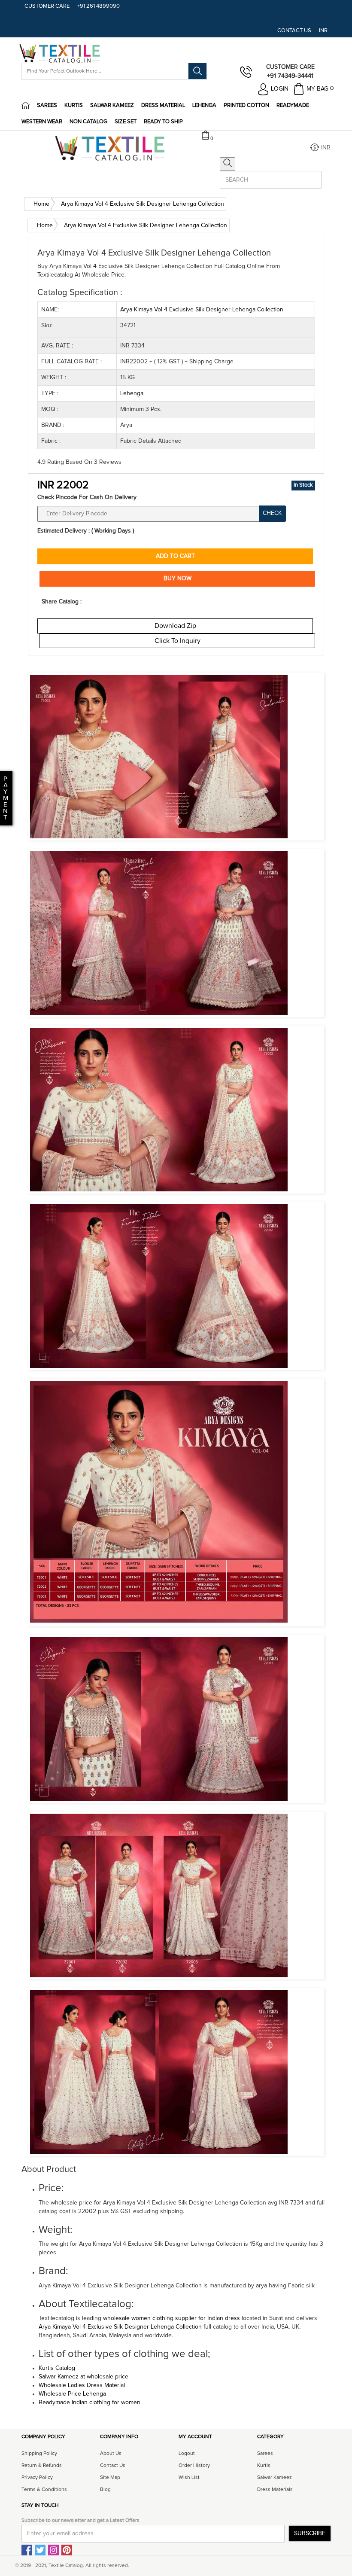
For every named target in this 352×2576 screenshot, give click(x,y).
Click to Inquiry (178, 641)
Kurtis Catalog (57, 2368)
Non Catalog (88, 122)
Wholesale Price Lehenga (72, 2394)
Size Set (126, 122)
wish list (189, 2478)
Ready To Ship (163, 122)
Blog (105, 2490)
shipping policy (39, 2454)
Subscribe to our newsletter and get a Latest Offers (80, 2521)
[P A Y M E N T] (1, 818)
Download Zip (175, 626)
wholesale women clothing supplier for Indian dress (171, 2318)
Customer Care (47, 6)
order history (194, 2466)
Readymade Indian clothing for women (90, 2402)
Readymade (293, 105)
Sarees (47, 105)
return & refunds (42, 2466)
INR (323, 31)
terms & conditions (44, 2490)
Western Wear (42, 122)
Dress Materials (275, 2490)
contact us (113, 2466)
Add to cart (175, 556)
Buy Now (178, 579)
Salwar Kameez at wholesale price (83, 2377)
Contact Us (294, 31)
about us (111, 2454)
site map (110, 2478)
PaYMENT (6, 798)
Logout (187, 2454)
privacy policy (37, 2478)
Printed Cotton (246, 105)
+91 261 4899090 (99, 6)
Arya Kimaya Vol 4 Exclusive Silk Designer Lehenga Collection (121, 2327)
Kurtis (74, 105)
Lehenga (204, 105)
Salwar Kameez (112, 105)
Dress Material (163, 105)
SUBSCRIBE (310, 2533)
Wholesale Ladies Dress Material (82, 2385)
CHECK (272, 513)
